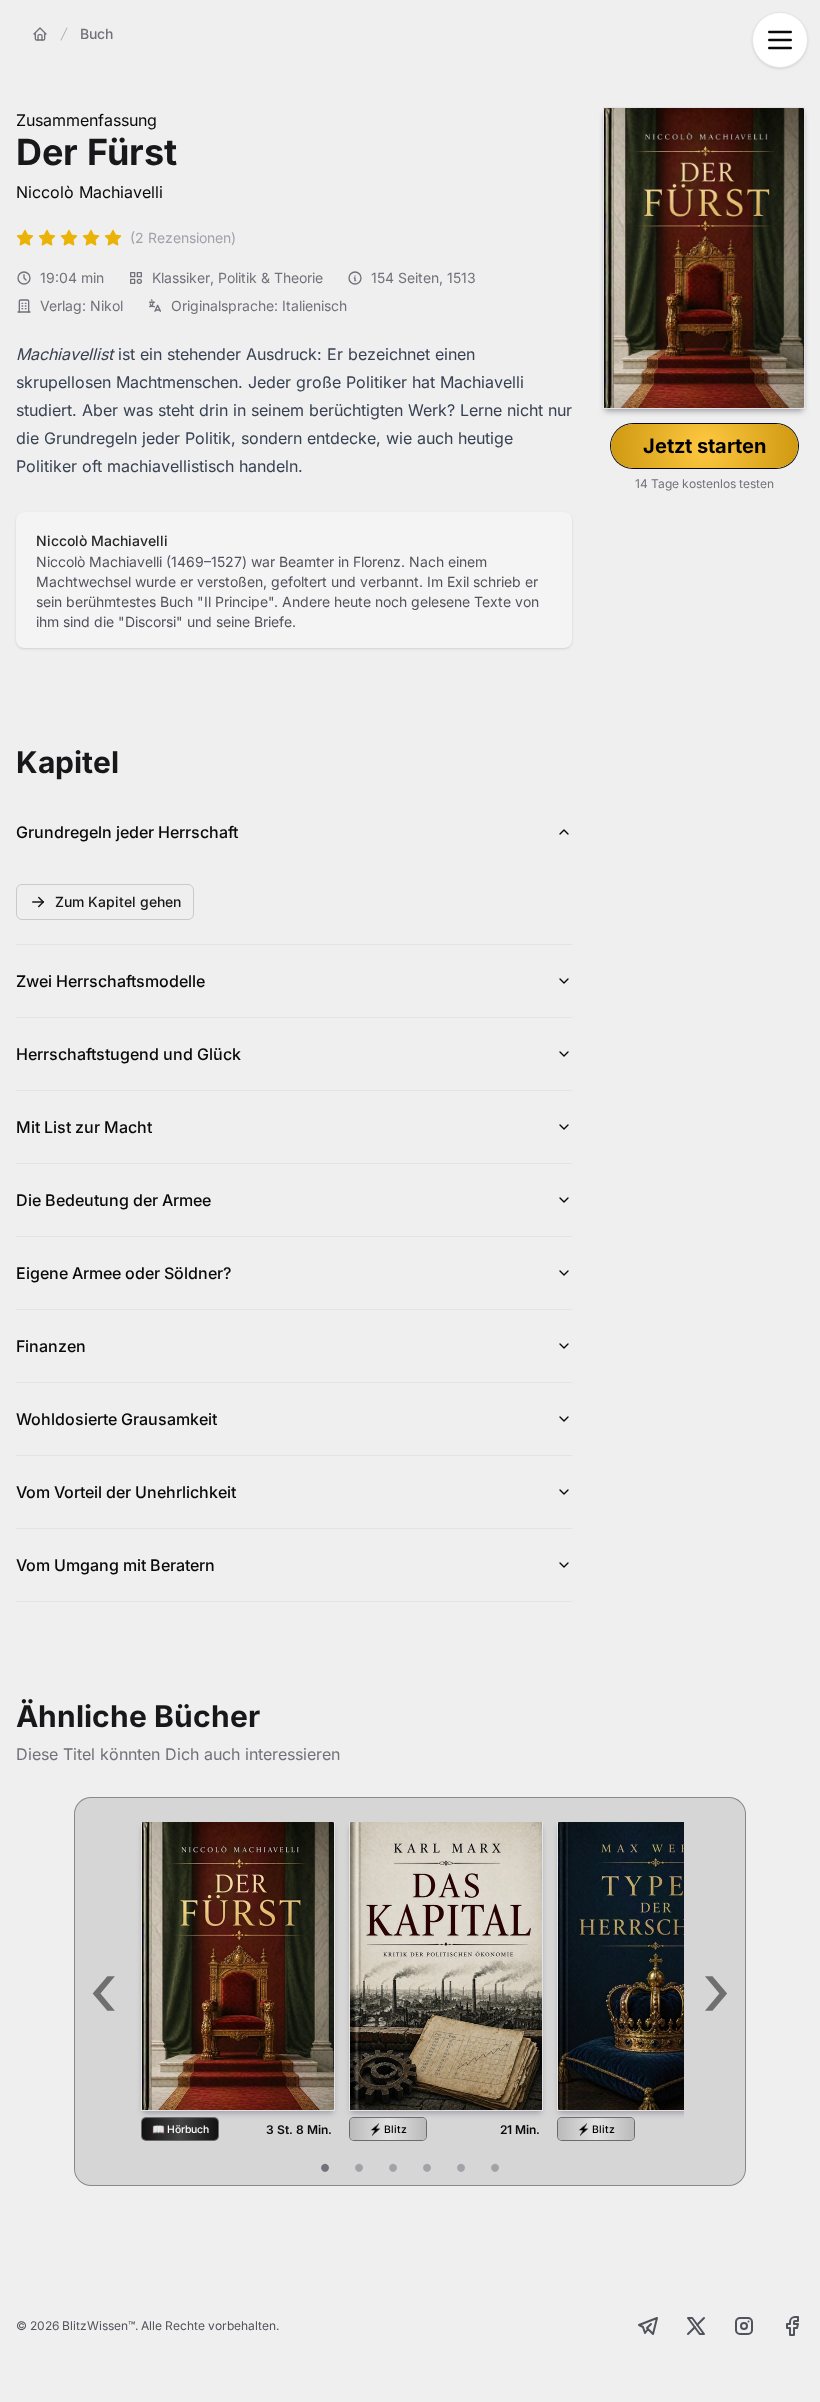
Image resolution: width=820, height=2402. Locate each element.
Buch (96, 33)
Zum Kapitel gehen (118, 901)
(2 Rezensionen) (183, 237)
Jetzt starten (704, 446)
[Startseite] (40, 34)
